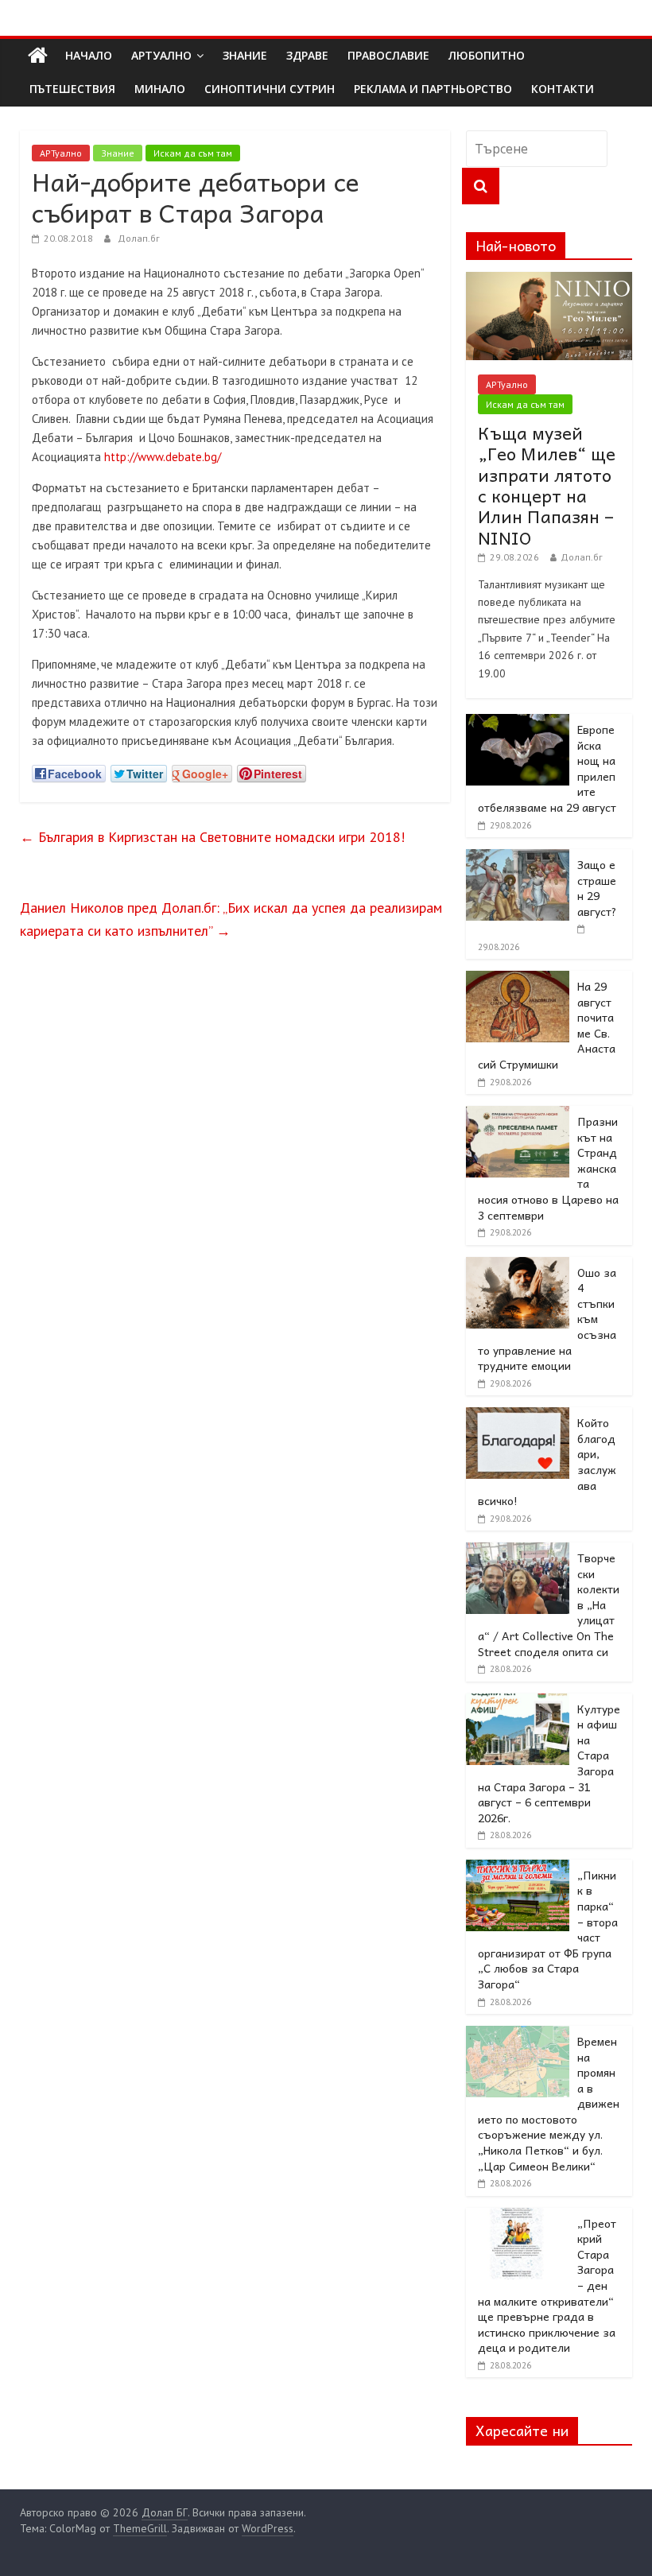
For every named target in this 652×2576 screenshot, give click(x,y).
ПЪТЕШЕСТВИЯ (72, 89)
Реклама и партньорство (433, 89)
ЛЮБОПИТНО (487, 55)
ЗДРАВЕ (307, 55)
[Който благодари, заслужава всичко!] (518, 1416)
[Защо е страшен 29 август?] (518, 858)
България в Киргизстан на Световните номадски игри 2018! (212, 837)
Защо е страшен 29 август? (597, 888)
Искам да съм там (193, 153)
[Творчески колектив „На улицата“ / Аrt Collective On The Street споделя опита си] (518, 1551)
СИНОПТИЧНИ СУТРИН (270, 89)
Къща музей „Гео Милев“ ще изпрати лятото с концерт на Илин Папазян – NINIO (547, 485)
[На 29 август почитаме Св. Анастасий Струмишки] (518, 980)
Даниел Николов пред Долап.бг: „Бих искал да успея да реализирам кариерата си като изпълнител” (231, 919)
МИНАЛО (160, 89)
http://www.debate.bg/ (163, 457)
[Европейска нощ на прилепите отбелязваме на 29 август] (518, 723)
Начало (89, 55)
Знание (118, 153)
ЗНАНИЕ (245, 55)
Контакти (563, 89)
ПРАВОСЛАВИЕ (388, 55)
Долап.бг (139, 238)
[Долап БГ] (38, 56)
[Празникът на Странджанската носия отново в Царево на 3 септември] (518, 1115)
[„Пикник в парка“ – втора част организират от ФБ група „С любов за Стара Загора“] (518, 1868)
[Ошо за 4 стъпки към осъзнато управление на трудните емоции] (518, 1266)
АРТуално (161, 55)
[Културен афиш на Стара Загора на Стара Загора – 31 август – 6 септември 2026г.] (518, 1702)
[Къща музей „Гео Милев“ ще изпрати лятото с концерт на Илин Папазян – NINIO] (549, 281)
